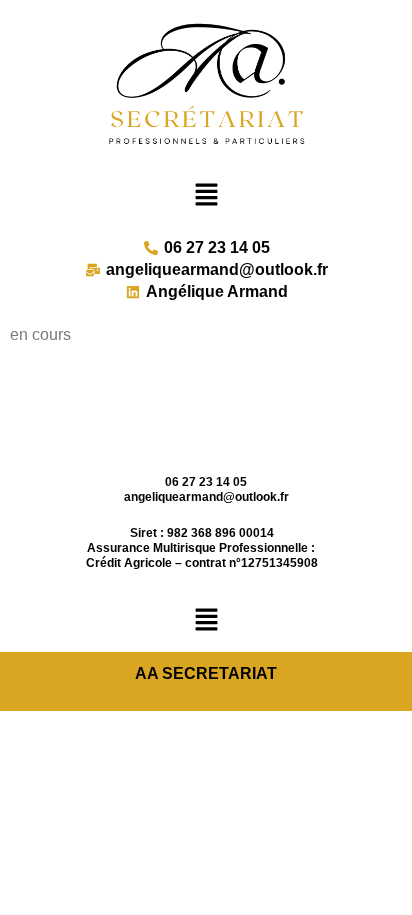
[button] (206, 195)
